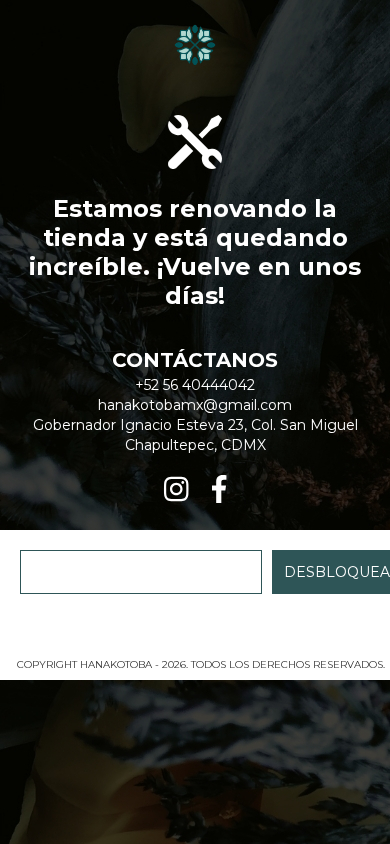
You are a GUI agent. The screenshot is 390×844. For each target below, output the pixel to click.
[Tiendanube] (195, 644)
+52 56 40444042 (195, 385)
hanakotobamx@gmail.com (195, 405)
